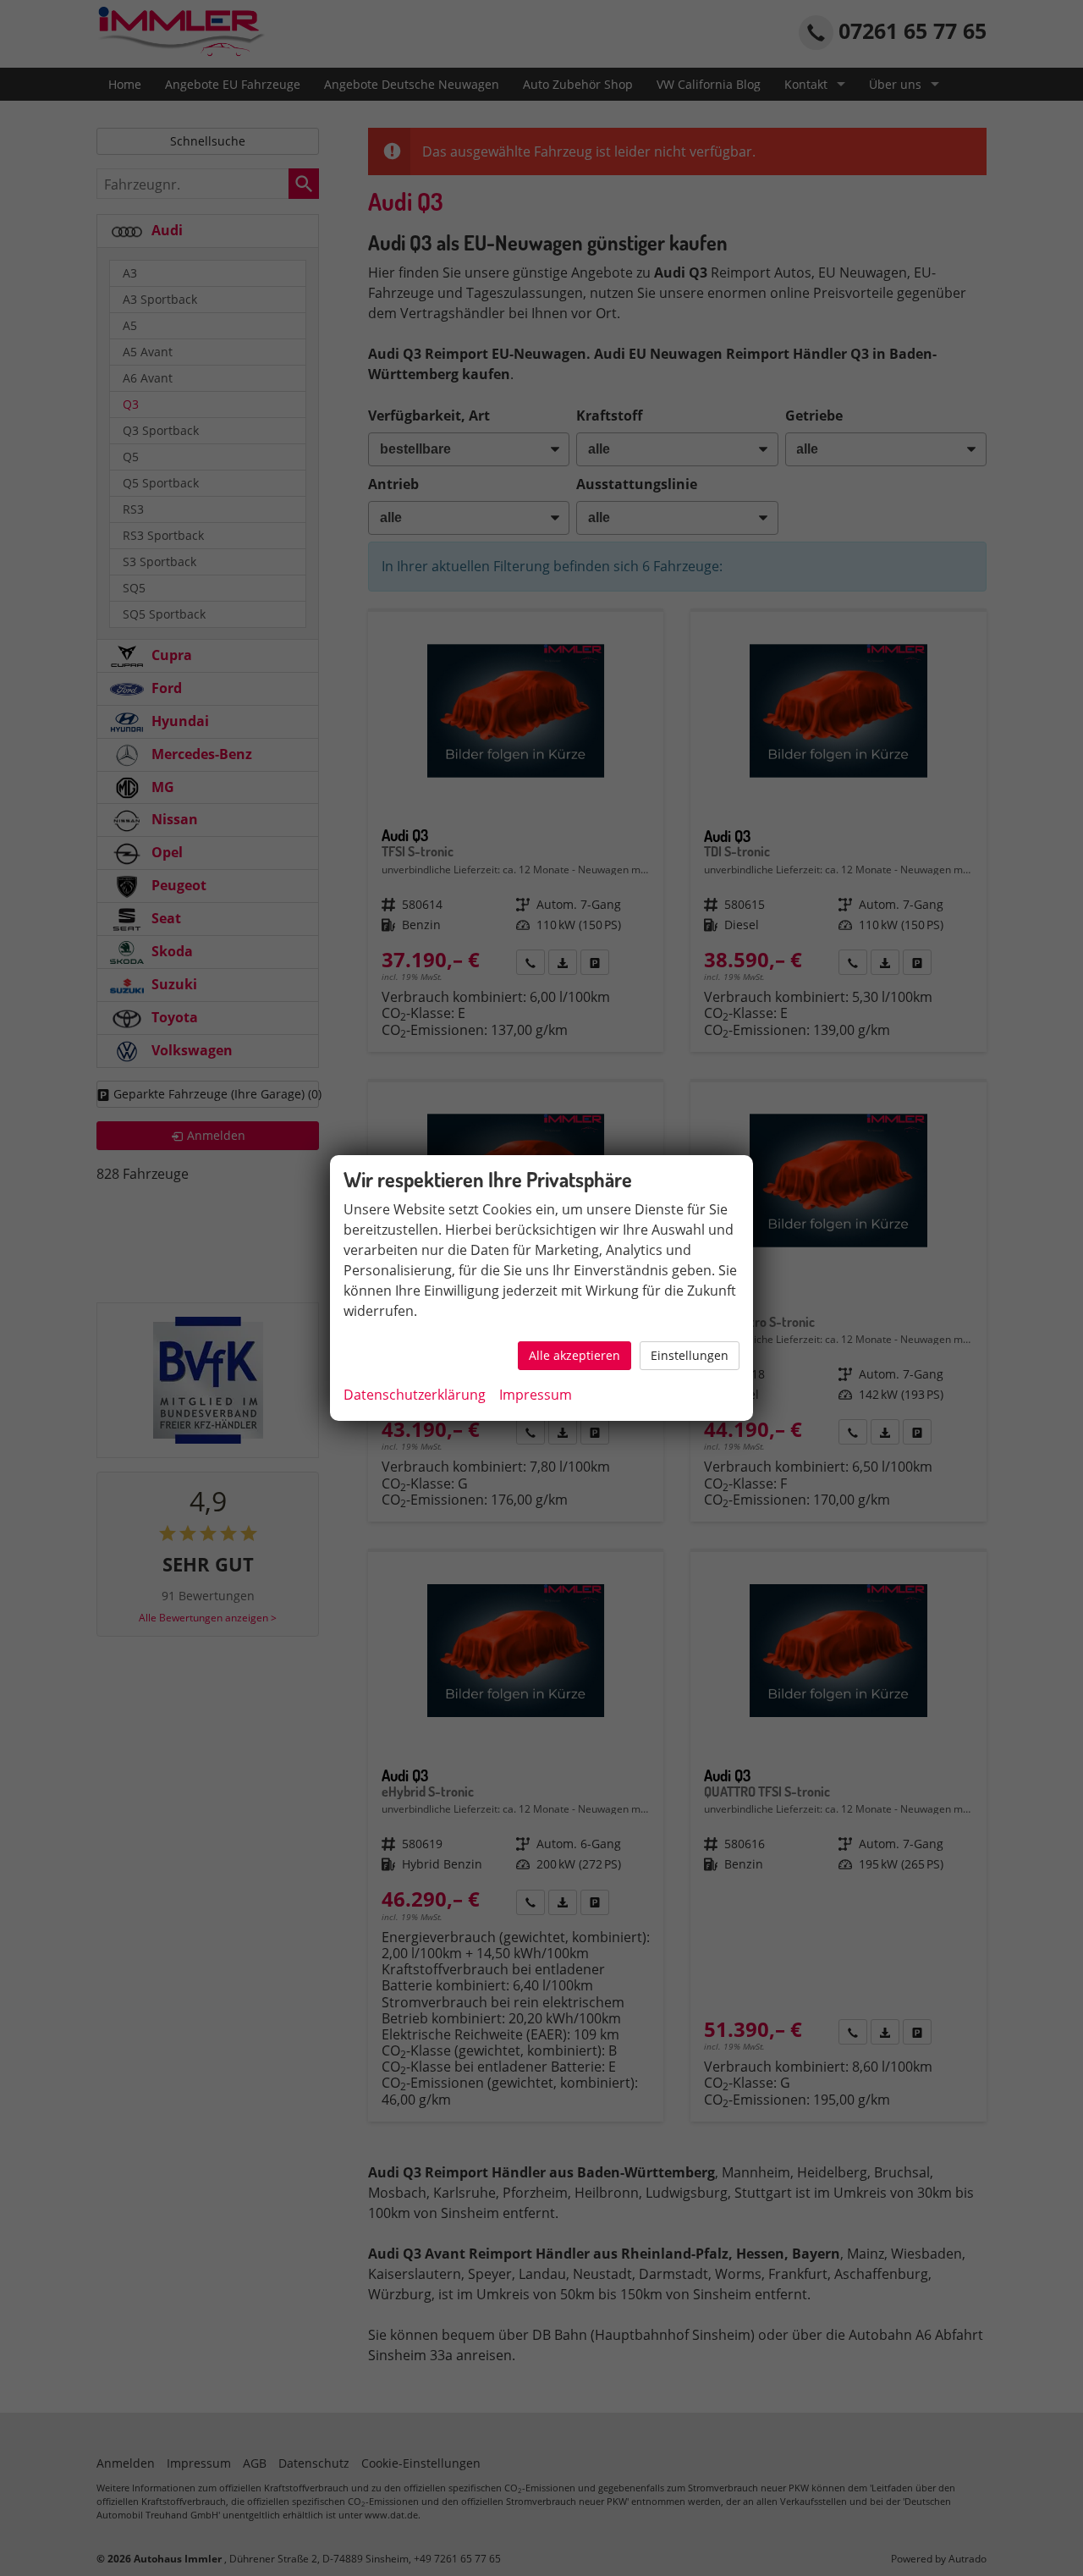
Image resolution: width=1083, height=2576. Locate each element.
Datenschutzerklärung (415, 1395)
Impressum (536, 1395)
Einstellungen (690, 1355)
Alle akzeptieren (574, 1355)
